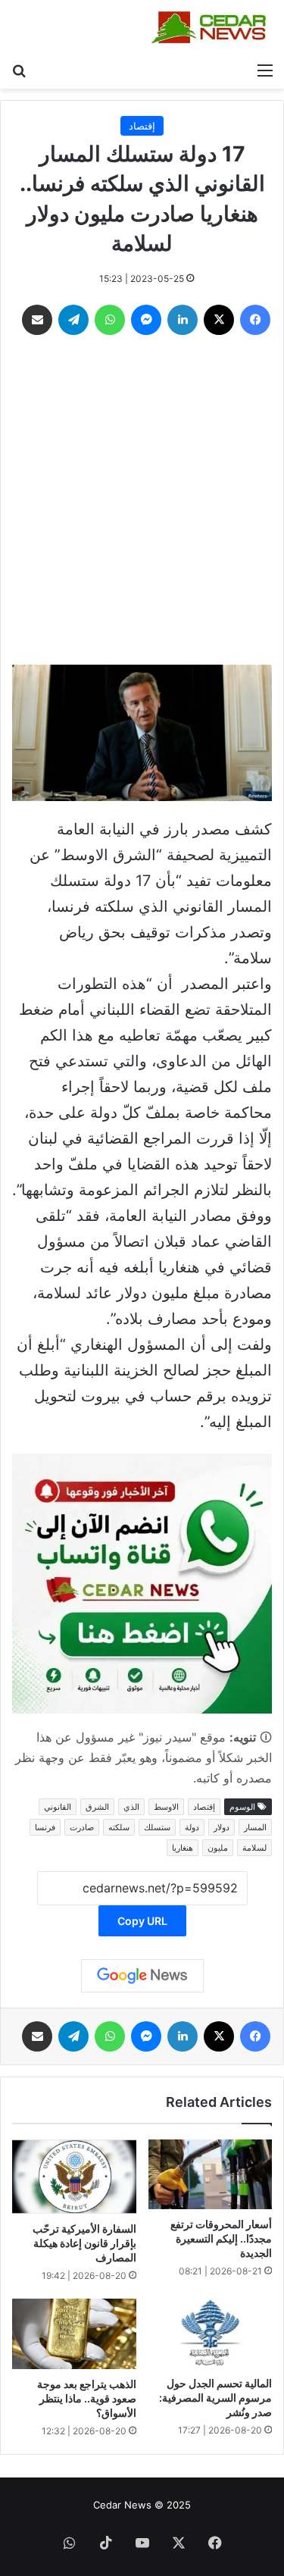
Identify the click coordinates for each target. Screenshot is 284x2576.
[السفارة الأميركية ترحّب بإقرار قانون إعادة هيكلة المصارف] (74, 2177)
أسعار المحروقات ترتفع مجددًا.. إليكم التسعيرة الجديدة (221, 2238)
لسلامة (254, 1848)
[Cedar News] (212, 27)
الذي (131, 1807)
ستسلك (157, 1827)
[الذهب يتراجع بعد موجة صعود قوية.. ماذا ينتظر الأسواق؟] (74, 2333)
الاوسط (166, 1807)
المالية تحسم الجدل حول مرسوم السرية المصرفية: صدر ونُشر (215, 2398)
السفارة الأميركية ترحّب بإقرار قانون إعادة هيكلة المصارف (84, 2243)
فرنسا (45, 1827)
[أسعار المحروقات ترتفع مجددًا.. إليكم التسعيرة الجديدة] (211, 2174)
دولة (192, 1827)
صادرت (82, 1827)
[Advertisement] (142, 504)
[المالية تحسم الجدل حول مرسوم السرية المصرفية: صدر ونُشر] (211, 2333)
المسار (255, 1827)
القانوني (58, 1807)
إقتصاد (142, 126)
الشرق (97, 1807)
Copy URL (142, 1921)
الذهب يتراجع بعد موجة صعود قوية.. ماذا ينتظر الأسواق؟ (87, 2398)
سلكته (119, 1827)
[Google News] (142, 1976)
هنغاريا (183, 1848)
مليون (218, 1848)
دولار (222, 1827)
